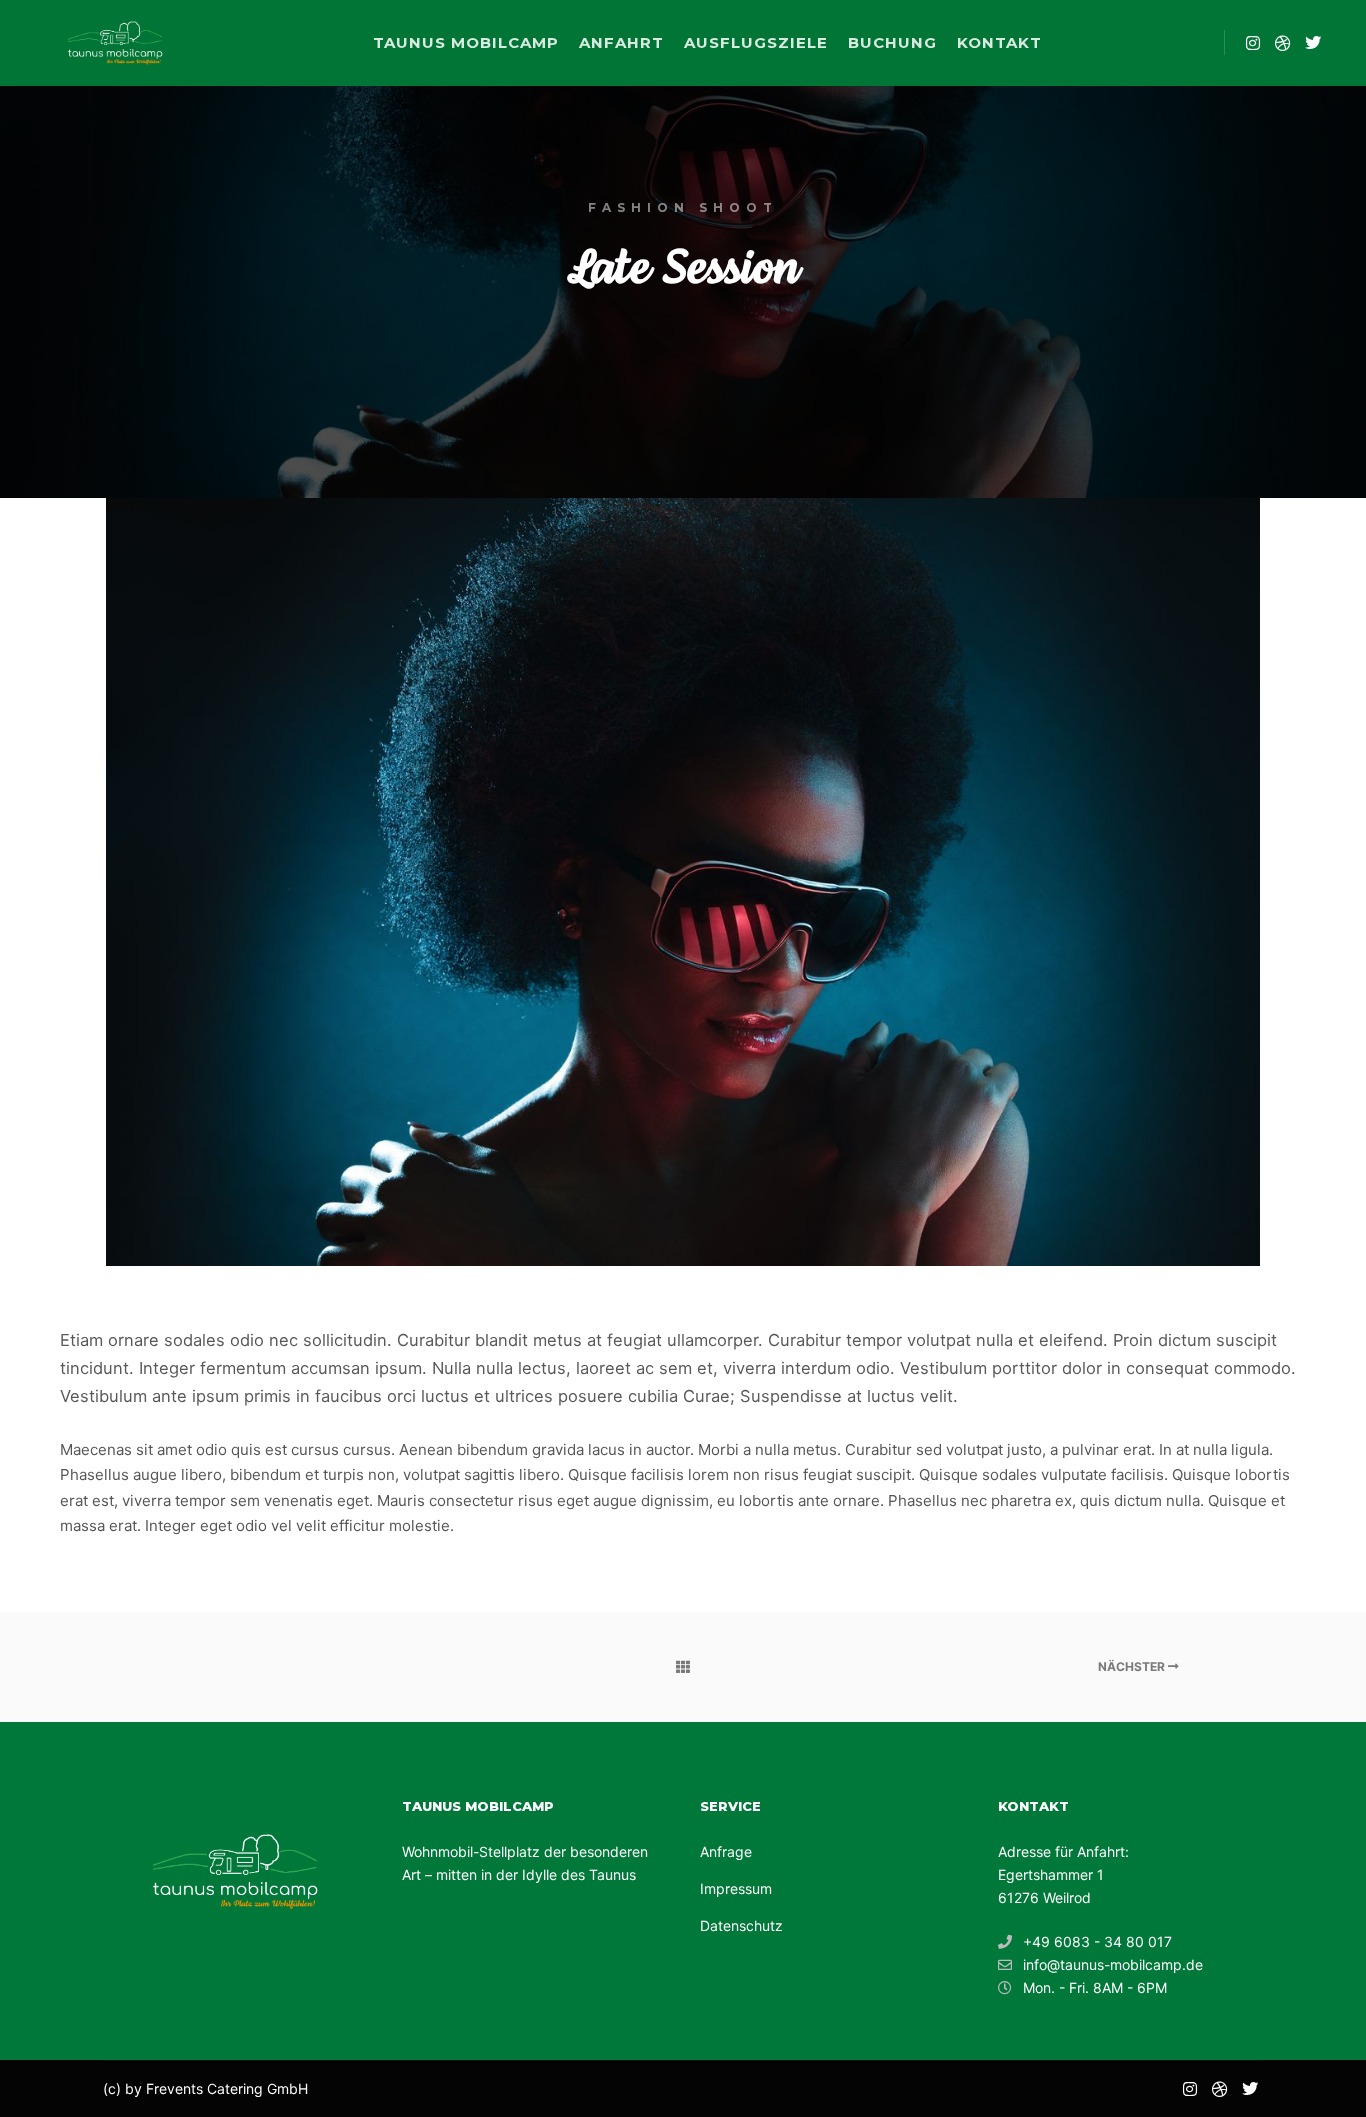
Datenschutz (741, 1925)
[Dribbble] (1283, 43)
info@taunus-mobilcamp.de (1113, 1964)
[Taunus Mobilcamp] (115, 43)
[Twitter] (1313, 43)
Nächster (1133, 1666)
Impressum (736, 1888)
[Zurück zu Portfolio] (682, 1667)
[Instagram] (1253, 43)
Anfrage (726, 1851)
